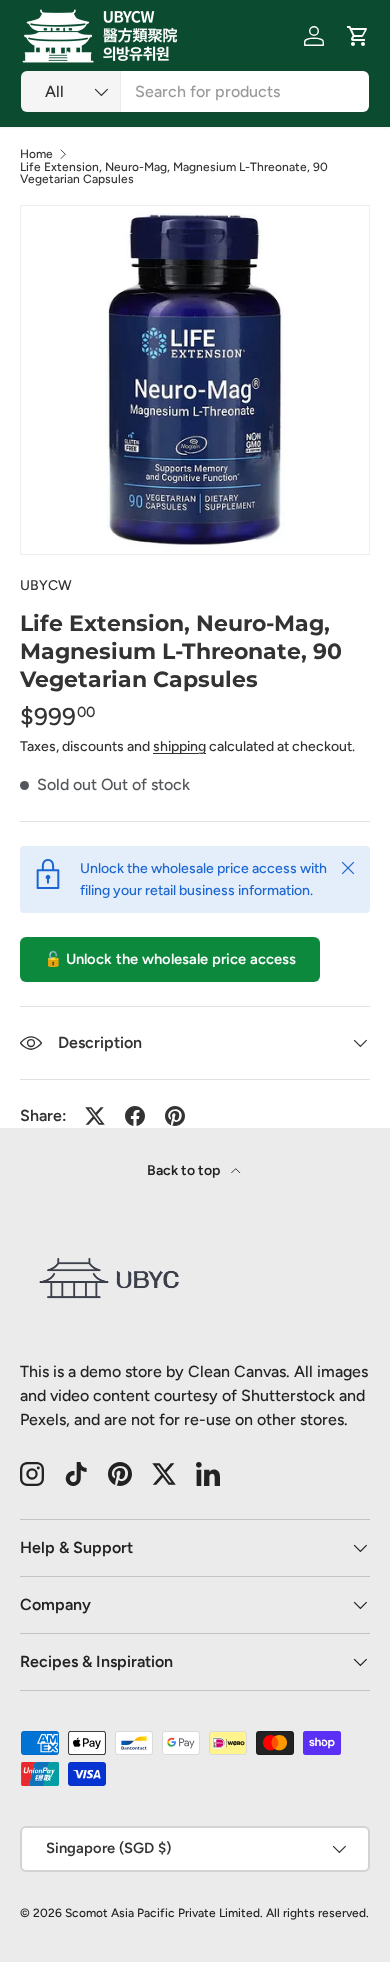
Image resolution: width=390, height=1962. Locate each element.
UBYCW (46, 585)
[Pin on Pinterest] (175, 1116)
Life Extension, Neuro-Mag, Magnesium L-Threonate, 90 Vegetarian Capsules (174, 173)
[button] (358, 36)
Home (36, 154)
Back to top (185, 1170)
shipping (179, 746)
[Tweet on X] (95, 1116)
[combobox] (195, 91)
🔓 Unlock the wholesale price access (170, 959)
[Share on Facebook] (135, 1116)
